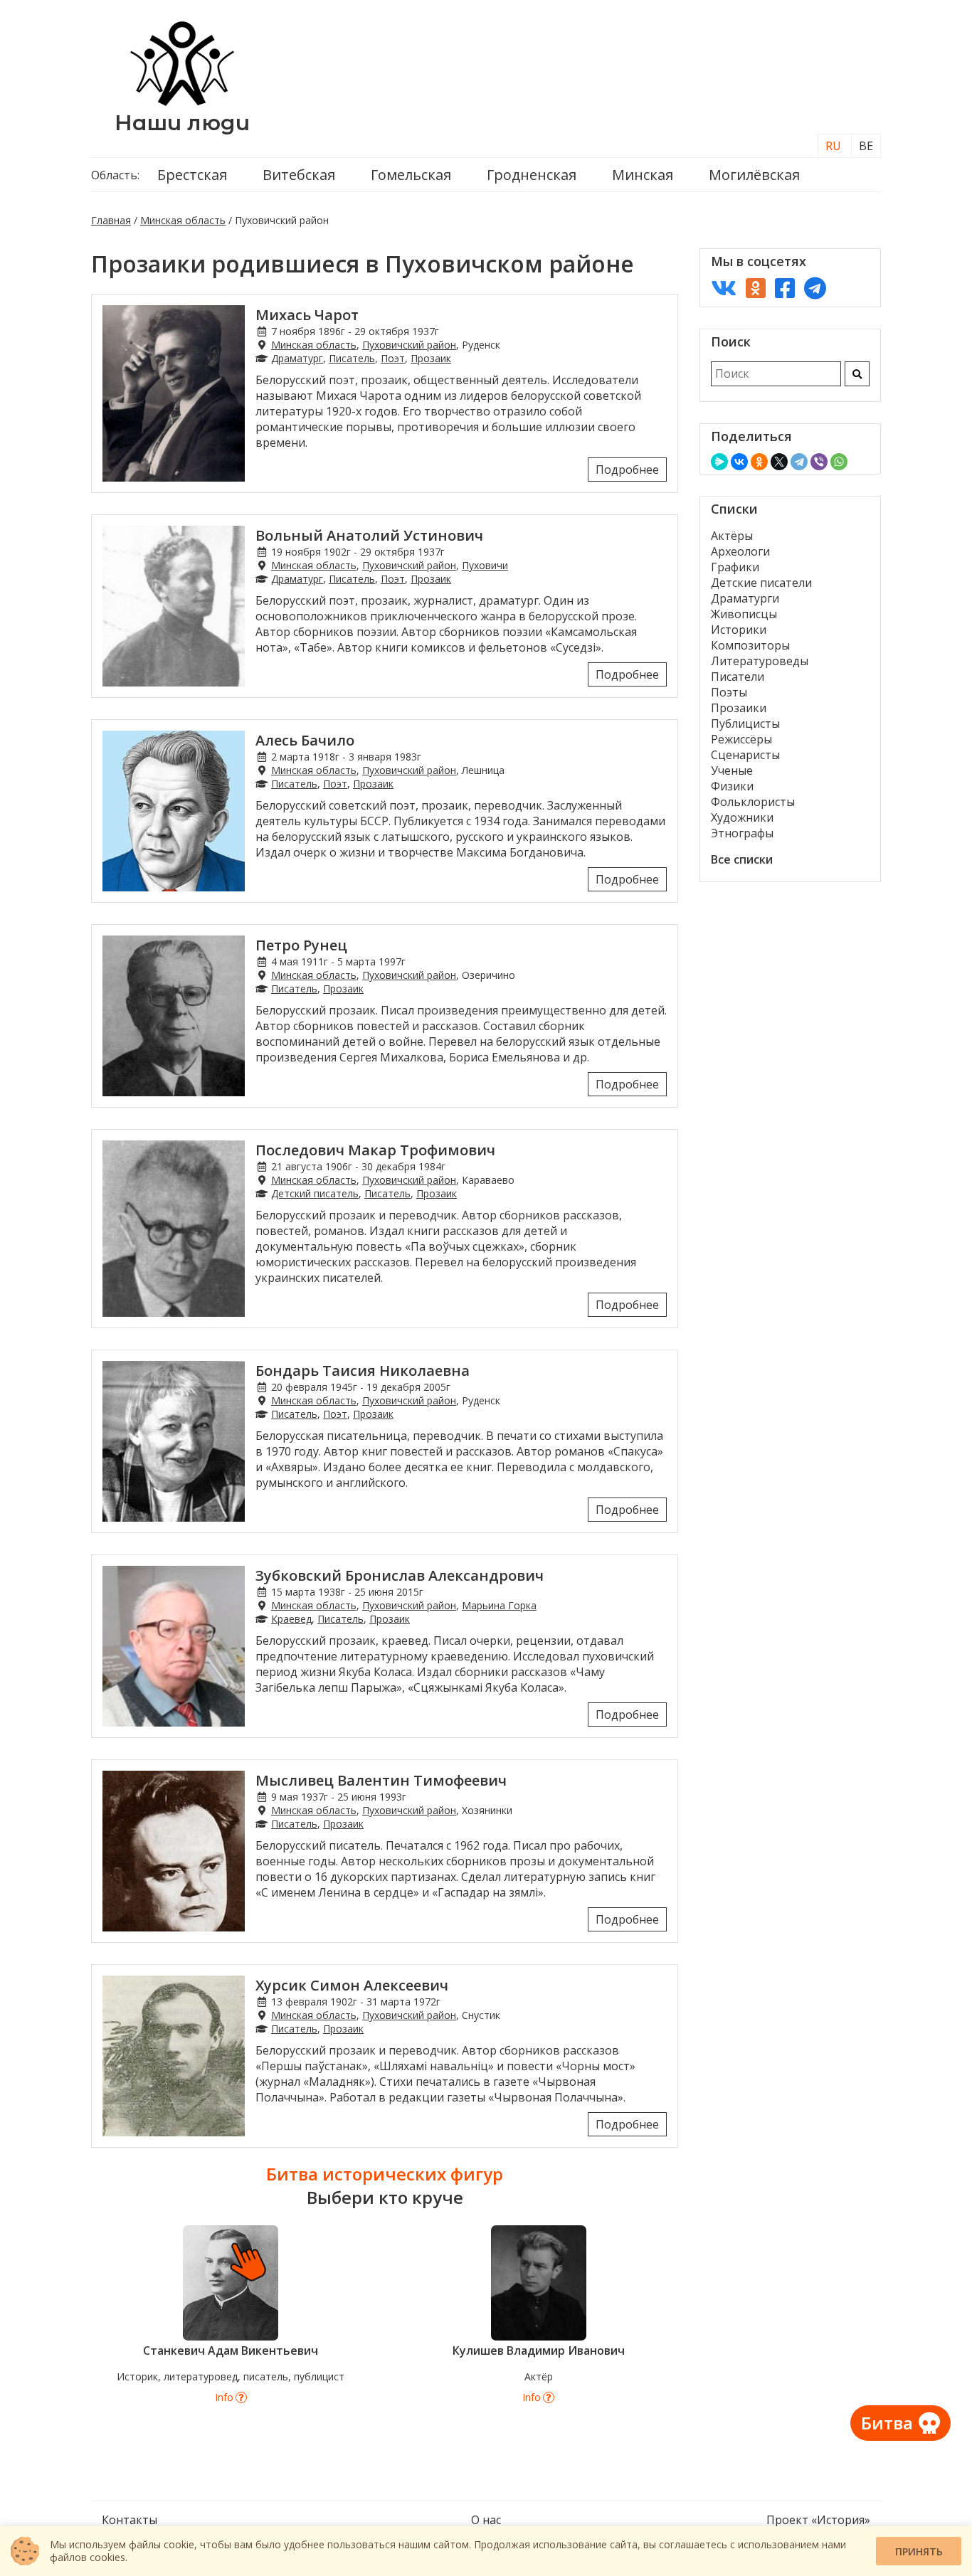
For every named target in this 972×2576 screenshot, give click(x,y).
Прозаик (431, 358)
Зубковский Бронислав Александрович (400, 1575)
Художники (742, 817)
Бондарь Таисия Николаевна (363, 1371)
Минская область (183, 220)
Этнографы (742, 833)
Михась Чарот (307, 315)
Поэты (729, 692)
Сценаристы (745, 755)
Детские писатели (761, 583)
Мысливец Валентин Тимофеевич (381, 1780)
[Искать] (857, 374)
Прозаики (739, 708)
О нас (486, 2520)
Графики (735, 567)
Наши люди (182, 123)
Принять (919, 2551)
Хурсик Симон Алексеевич (352, 1985)
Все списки (742, 859)
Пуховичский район (409, 345)
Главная (111, 220)
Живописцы (744, 614)
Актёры (732, 536)
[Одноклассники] (759, 462)
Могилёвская (754, 175)
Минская (643, 175)
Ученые (732, 770)
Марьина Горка (499, 1605)
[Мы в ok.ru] (756, 288)
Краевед (291, 1619)
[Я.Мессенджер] (719, 462)
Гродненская (532, 175)
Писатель (352, 358)
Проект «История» (818, 2520)
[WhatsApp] (839, 462)
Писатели (738, 677)
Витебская (299, 175)
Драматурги (745, 598)
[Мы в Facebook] (785, 288)
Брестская (192, 175)
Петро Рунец (301, 945)
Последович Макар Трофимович (375, 1150)
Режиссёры (741, 739)
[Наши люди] (182, 102)
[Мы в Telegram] (815, 288)
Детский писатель (315, 1193)
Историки (739, 630)
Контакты (130, 2520)
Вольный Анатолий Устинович (369, 535)
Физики (732, 786)
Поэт (393, 358)
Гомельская (411, 175)
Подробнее (627, 470)
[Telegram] (799, 462)
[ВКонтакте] (739, 462)
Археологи (740, 551)
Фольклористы (753, 802)
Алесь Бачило (305, 740)
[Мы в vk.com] (724, 288)
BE (866, 146)
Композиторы (750, 645)
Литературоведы (760, 661)
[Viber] (819, 462)
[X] (779, 462)
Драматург (297, 358)
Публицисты (745, 723)
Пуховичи (485, 565)
